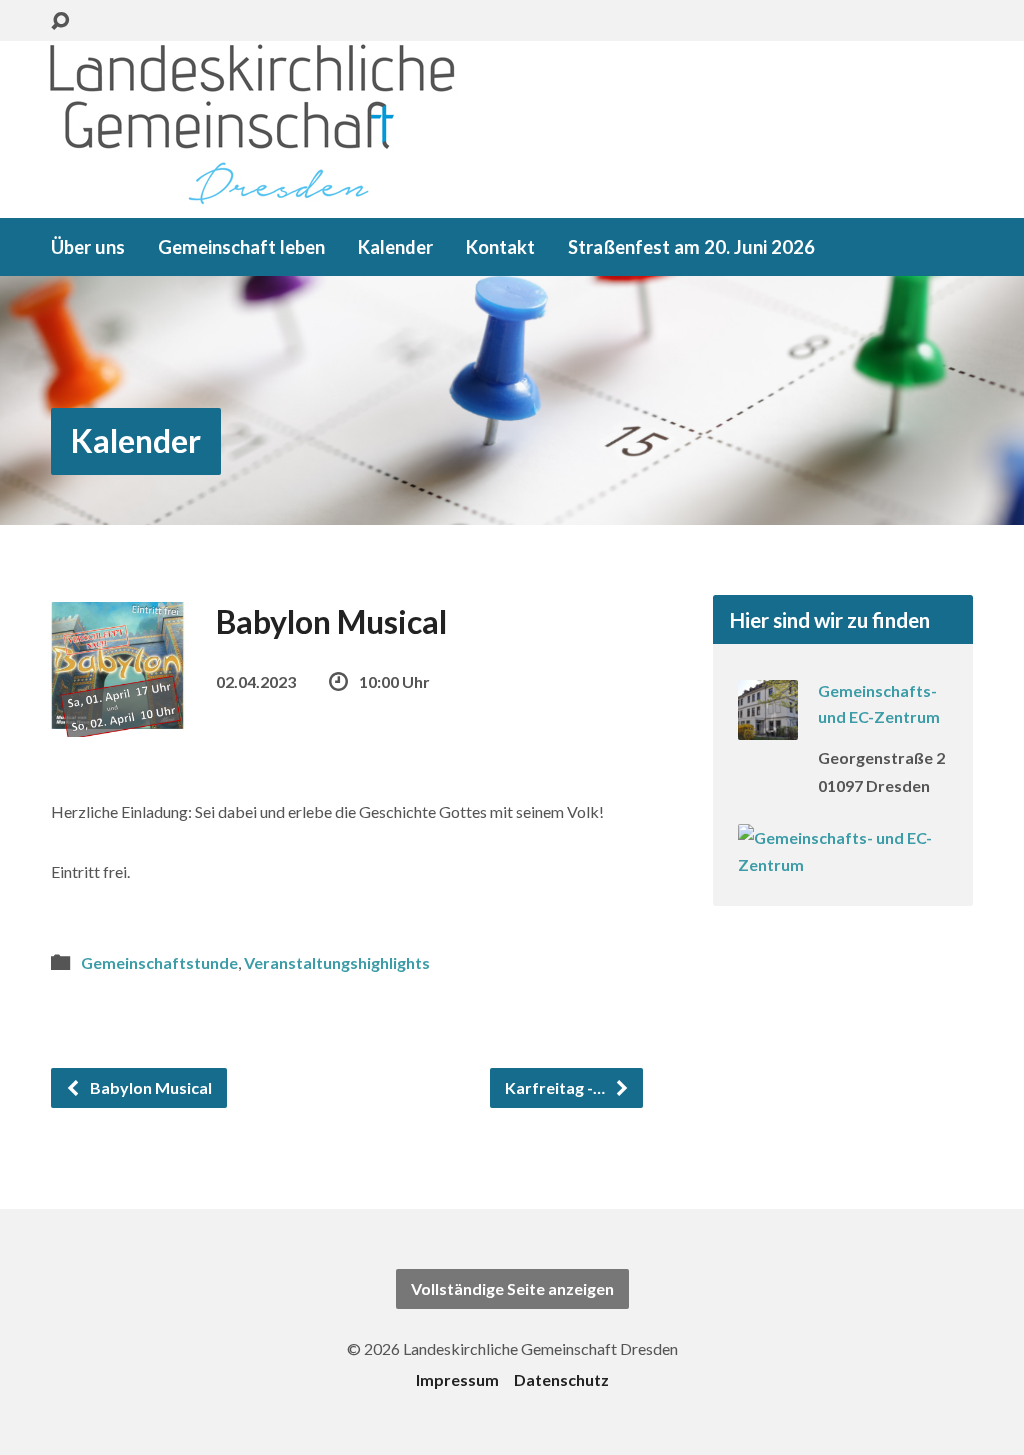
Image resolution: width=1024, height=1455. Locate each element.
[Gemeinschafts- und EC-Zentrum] (768, 726)
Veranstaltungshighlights (337, 962)
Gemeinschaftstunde (159, 962)
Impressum (457, 1379)
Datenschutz (561, 1379)
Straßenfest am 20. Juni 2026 (691, 247)
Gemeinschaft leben (241, 247)
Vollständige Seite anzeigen (512, 1288)
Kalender (395, 247)
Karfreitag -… (556, 1087)
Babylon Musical (149, 1087)
